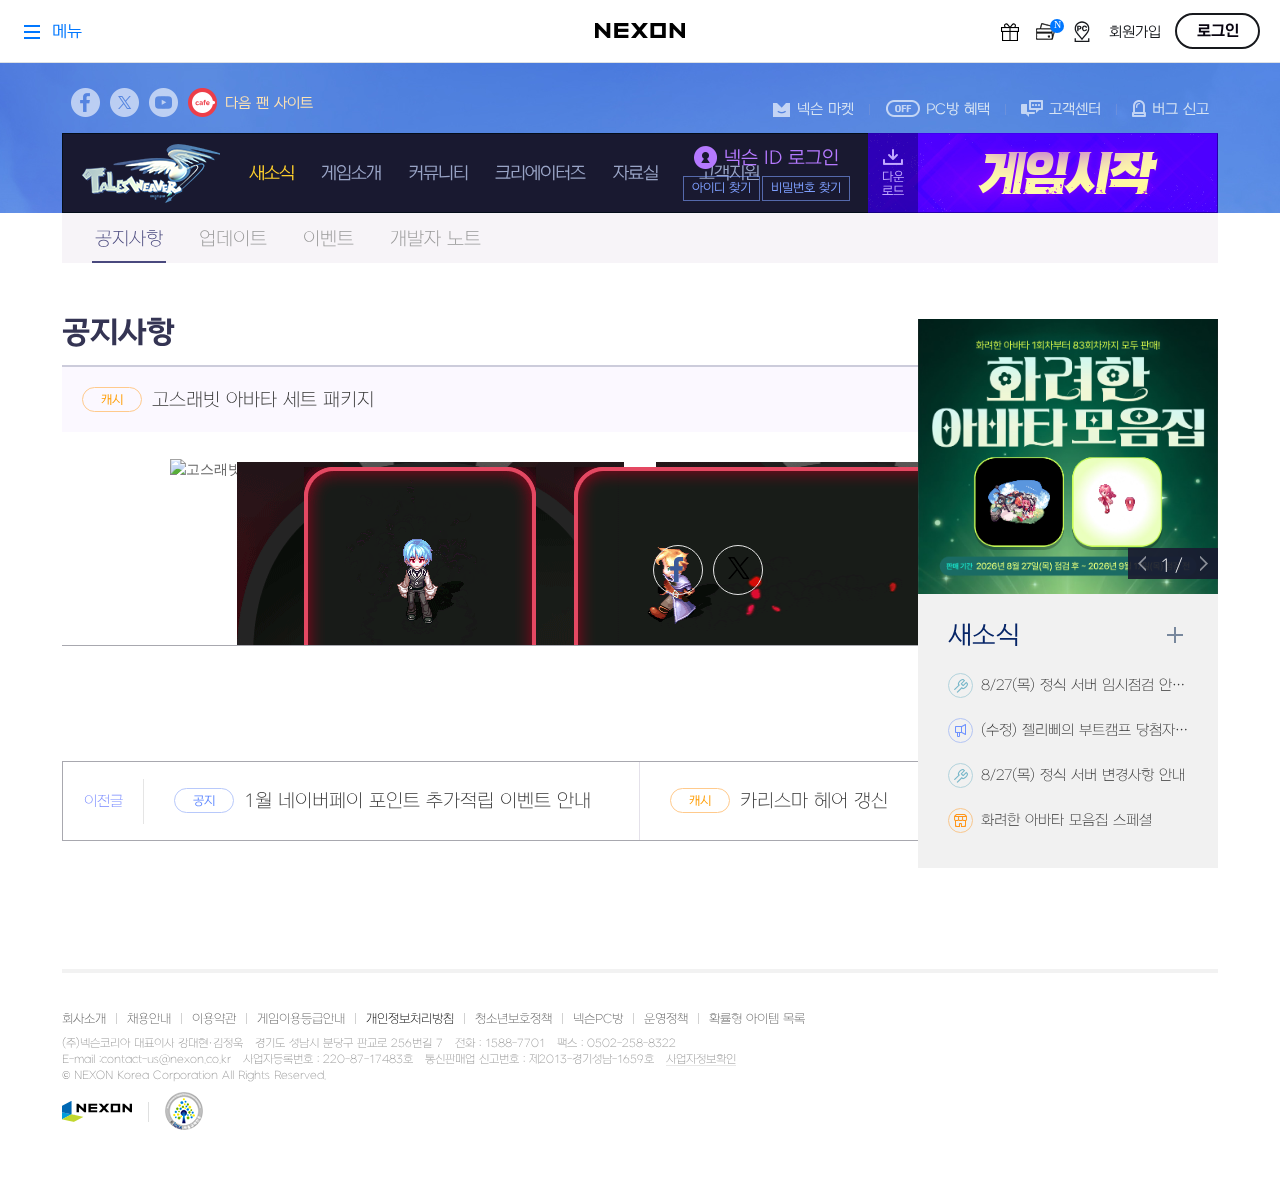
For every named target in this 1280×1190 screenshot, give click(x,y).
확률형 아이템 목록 (757, 1019)
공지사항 (129, 239)
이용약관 (214, 1019)
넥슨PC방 (598, 1019)
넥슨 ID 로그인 (781, 158)
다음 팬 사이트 (269, 103)
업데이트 (233, 239)
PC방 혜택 (958, 109)
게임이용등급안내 (301, 1019)
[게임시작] (1043, 173)
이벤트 (328, 239)
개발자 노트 (435, 239)
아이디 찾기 (721, 188)
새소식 (271, 173)
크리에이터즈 (540, 173)
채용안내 (149, 1019)
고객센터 (1075, 109)
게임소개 (351, 173)
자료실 (635, 173)
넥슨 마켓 (825, 109)
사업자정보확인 (701, 1060)
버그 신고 (1180, 109)
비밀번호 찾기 (806, 188)
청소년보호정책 (513, 1019)
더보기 (1174, 635)
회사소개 (84, 1019)
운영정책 (666, 1019)
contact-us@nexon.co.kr (166, 1059)
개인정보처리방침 (410, 1019)
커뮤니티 (438, 173)
